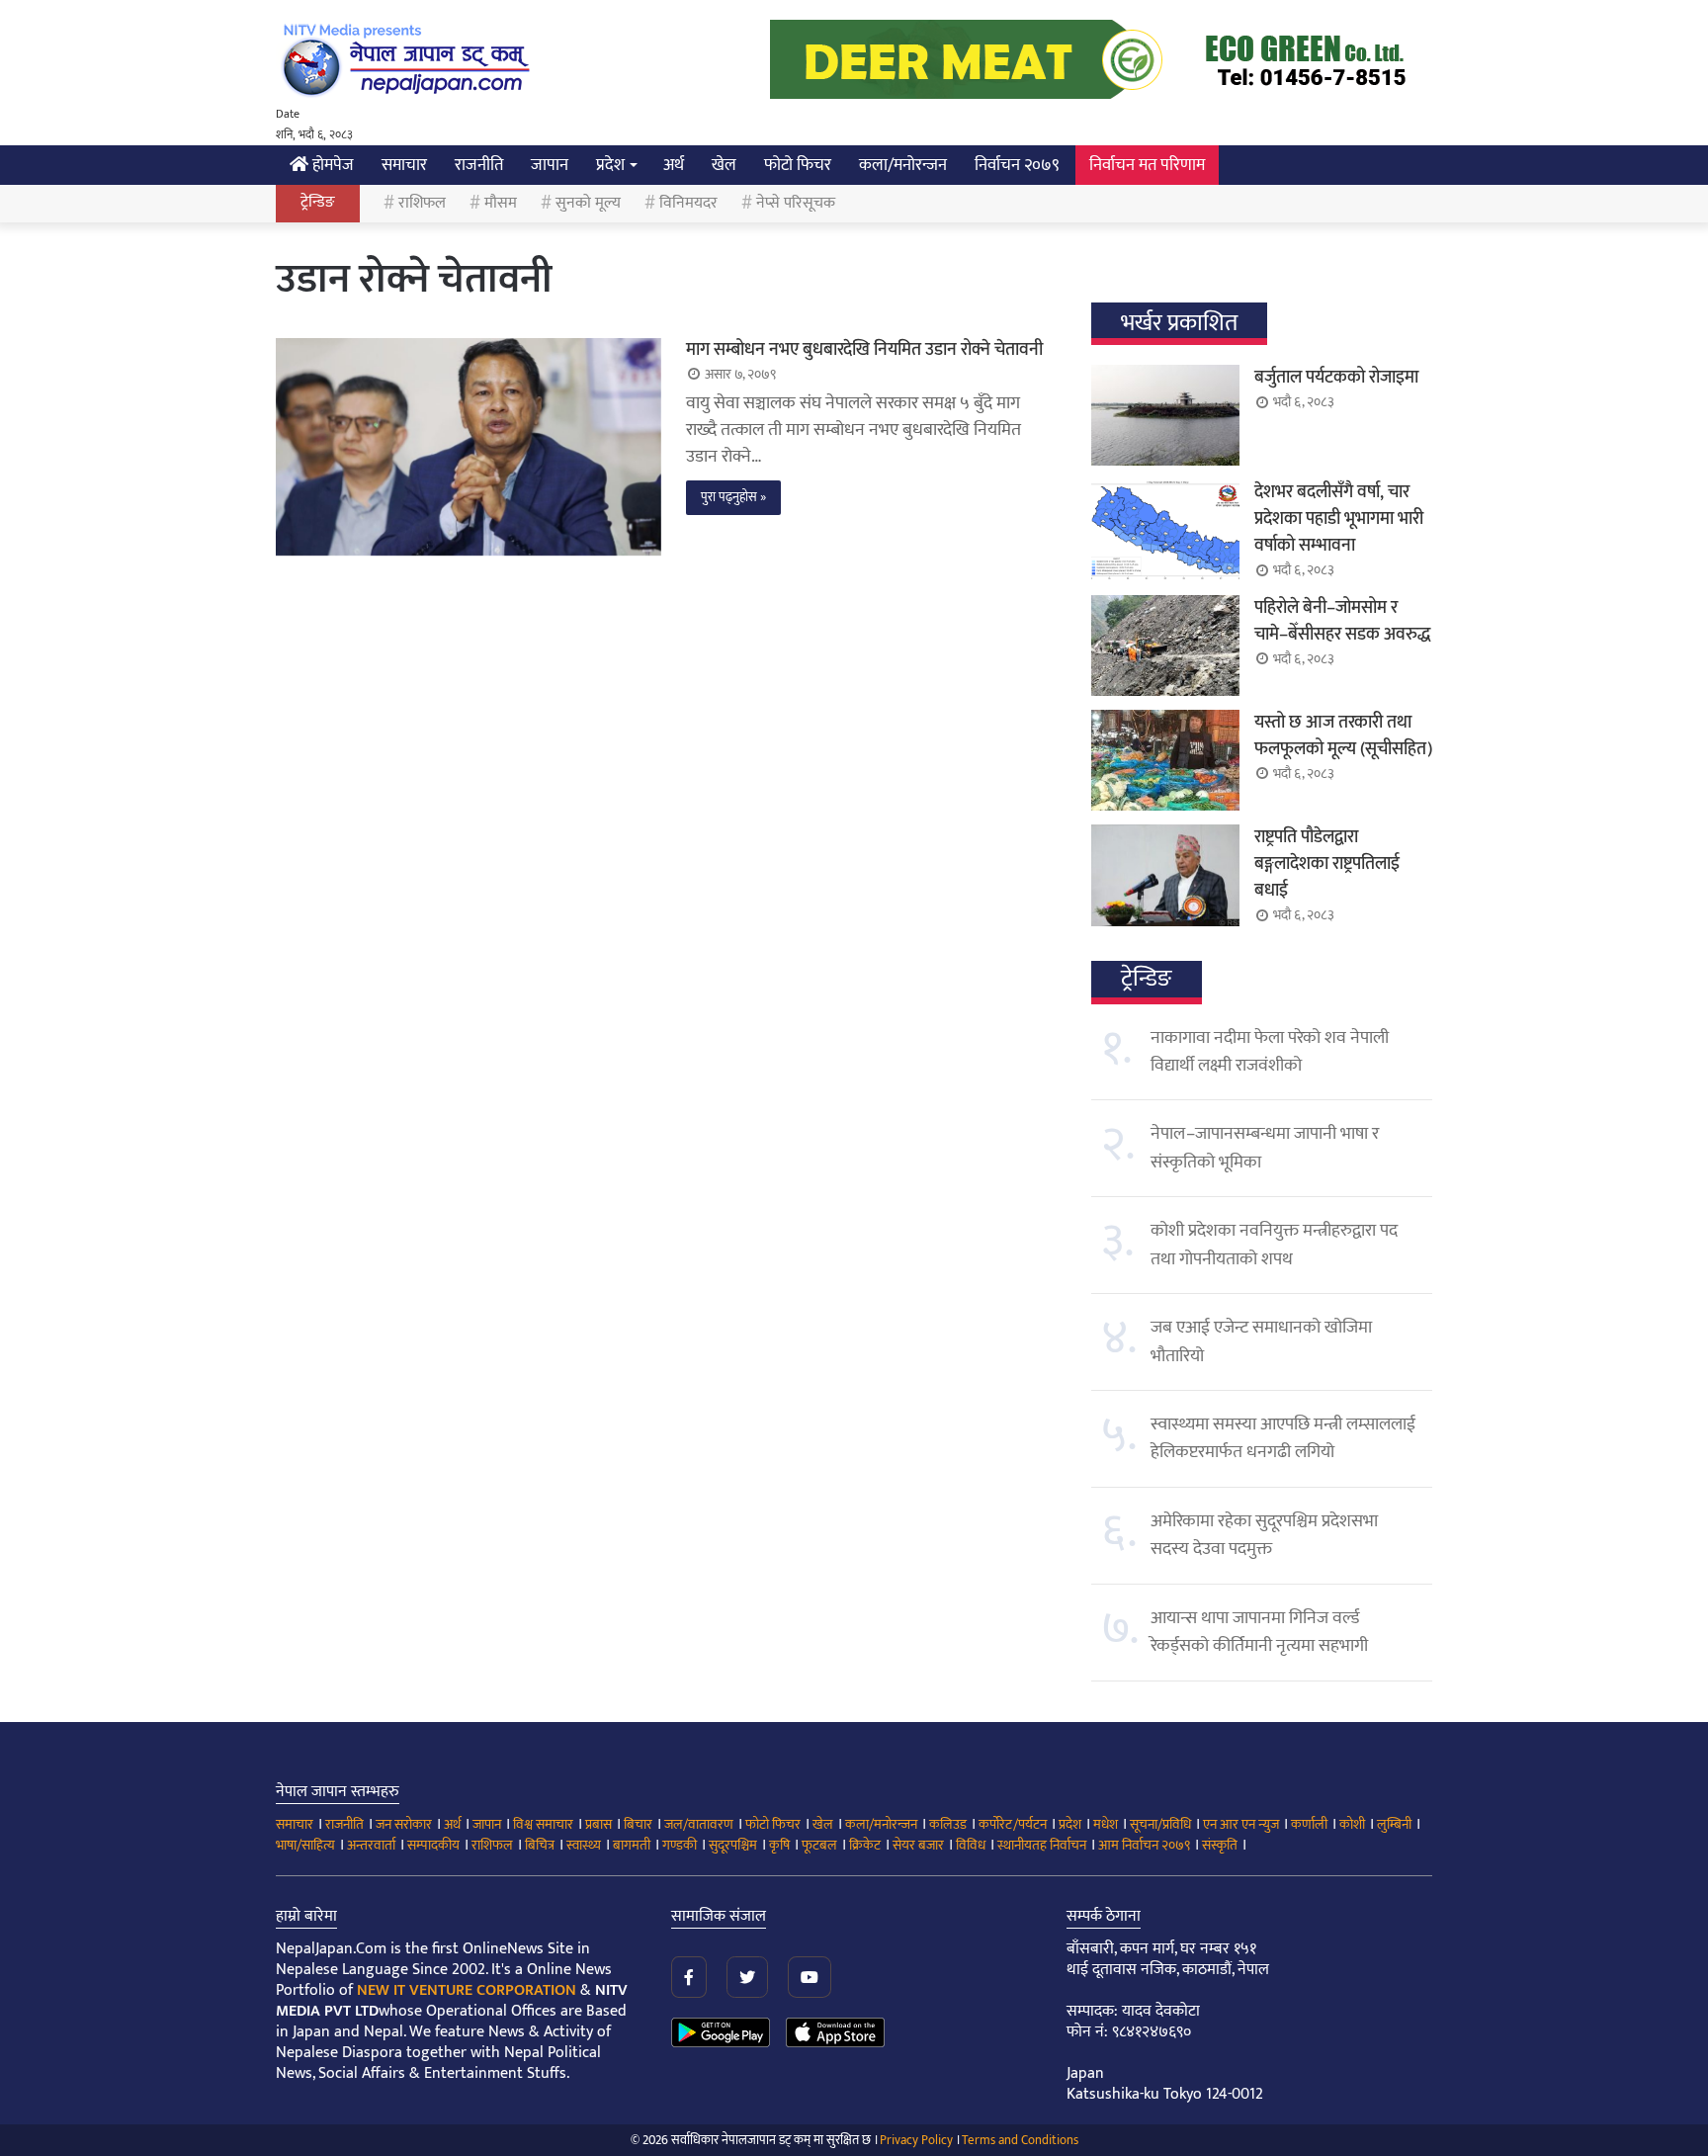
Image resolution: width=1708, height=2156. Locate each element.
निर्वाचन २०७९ (1017, 165)
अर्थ (674, 165)
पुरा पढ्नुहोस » (733, 497)
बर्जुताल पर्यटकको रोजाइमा (1336, 378)
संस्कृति (1220, 1845)
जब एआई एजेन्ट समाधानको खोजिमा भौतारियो (1261, 1341)
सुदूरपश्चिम (733, 1845)
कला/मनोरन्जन (903, 165)
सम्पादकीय (433, 1845)
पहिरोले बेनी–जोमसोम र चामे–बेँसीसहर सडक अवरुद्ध (1342, 621)
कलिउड (948, 1824)
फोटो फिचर (798, 165)
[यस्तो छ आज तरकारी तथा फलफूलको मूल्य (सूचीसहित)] (1165, 760)
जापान (550, 165)
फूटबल (819, 1845)
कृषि (779, 1845)
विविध (971, 1845)
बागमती (632, 1845)
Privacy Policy (916, 2140)
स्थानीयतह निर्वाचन (1042, 1845)
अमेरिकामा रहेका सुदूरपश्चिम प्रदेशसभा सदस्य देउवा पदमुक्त (1264, 1535)
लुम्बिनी (1394, 1824)
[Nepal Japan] (409, 59)
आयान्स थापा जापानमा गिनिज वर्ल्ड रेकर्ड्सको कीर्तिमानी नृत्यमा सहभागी (1259, 1632)
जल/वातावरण (699, 1824)
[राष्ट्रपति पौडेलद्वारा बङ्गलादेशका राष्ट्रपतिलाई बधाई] (1165, 875)
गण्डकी (680, 1845)
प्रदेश (610, 165)
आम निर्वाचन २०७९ (1144, 1845)
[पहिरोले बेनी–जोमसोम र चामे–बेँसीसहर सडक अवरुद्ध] (1165, 646)
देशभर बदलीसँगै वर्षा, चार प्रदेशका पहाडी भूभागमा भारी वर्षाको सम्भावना (1339, 519)
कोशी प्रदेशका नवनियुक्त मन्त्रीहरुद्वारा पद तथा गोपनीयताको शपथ (1274, 1245)
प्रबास (598, 1824)
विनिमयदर (688, 203)
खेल (724, 165)
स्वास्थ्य (584, 1845)
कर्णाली (1309, 1824)
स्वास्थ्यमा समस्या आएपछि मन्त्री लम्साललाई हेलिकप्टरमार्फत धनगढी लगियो (1283, 1438)
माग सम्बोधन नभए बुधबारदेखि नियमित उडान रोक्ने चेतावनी (864, 350)
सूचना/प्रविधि (1160, 1824)
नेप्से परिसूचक (796, 203)
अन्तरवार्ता (371, 1845)
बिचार (638, 1824)
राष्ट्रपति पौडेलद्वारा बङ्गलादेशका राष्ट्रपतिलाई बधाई (1327, 864)
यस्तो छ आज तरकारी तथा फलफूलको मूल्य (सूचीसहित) (1343, 736)
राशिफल (422, 203)
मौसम (501, 203)
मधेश (1106, 1824)
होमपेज (331, 165)
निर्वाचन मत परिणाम (1147, 165)
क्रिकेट (865, 1845)
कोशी (1352, 1824)
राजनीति (479, 165)
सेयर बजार (918, 1845)
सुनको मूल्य (588, 203)
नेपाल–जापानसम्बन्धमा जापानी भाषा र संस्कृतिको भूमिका (1265, 1148)
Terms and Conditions (1020, 2140)
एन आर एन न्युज (1241, 1824)
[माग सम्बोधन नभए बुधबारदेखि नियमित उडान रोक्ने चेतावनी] (469, 447)
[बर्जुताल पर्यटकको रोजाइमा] (1165, 415)
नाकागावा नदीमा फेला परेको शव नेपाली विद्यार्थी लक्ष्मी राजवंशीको (1270, 1052)
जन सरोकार (404, 1824)
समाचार (404, 165)
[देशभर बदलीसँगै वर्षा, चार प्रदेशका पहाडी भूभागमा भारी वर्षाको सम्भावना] (1165, 530)
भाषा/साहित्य (305, 1845)
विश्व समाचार (543, 1824)
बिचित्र (540, 1845)
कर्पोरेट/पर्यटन (1013, 1824)
